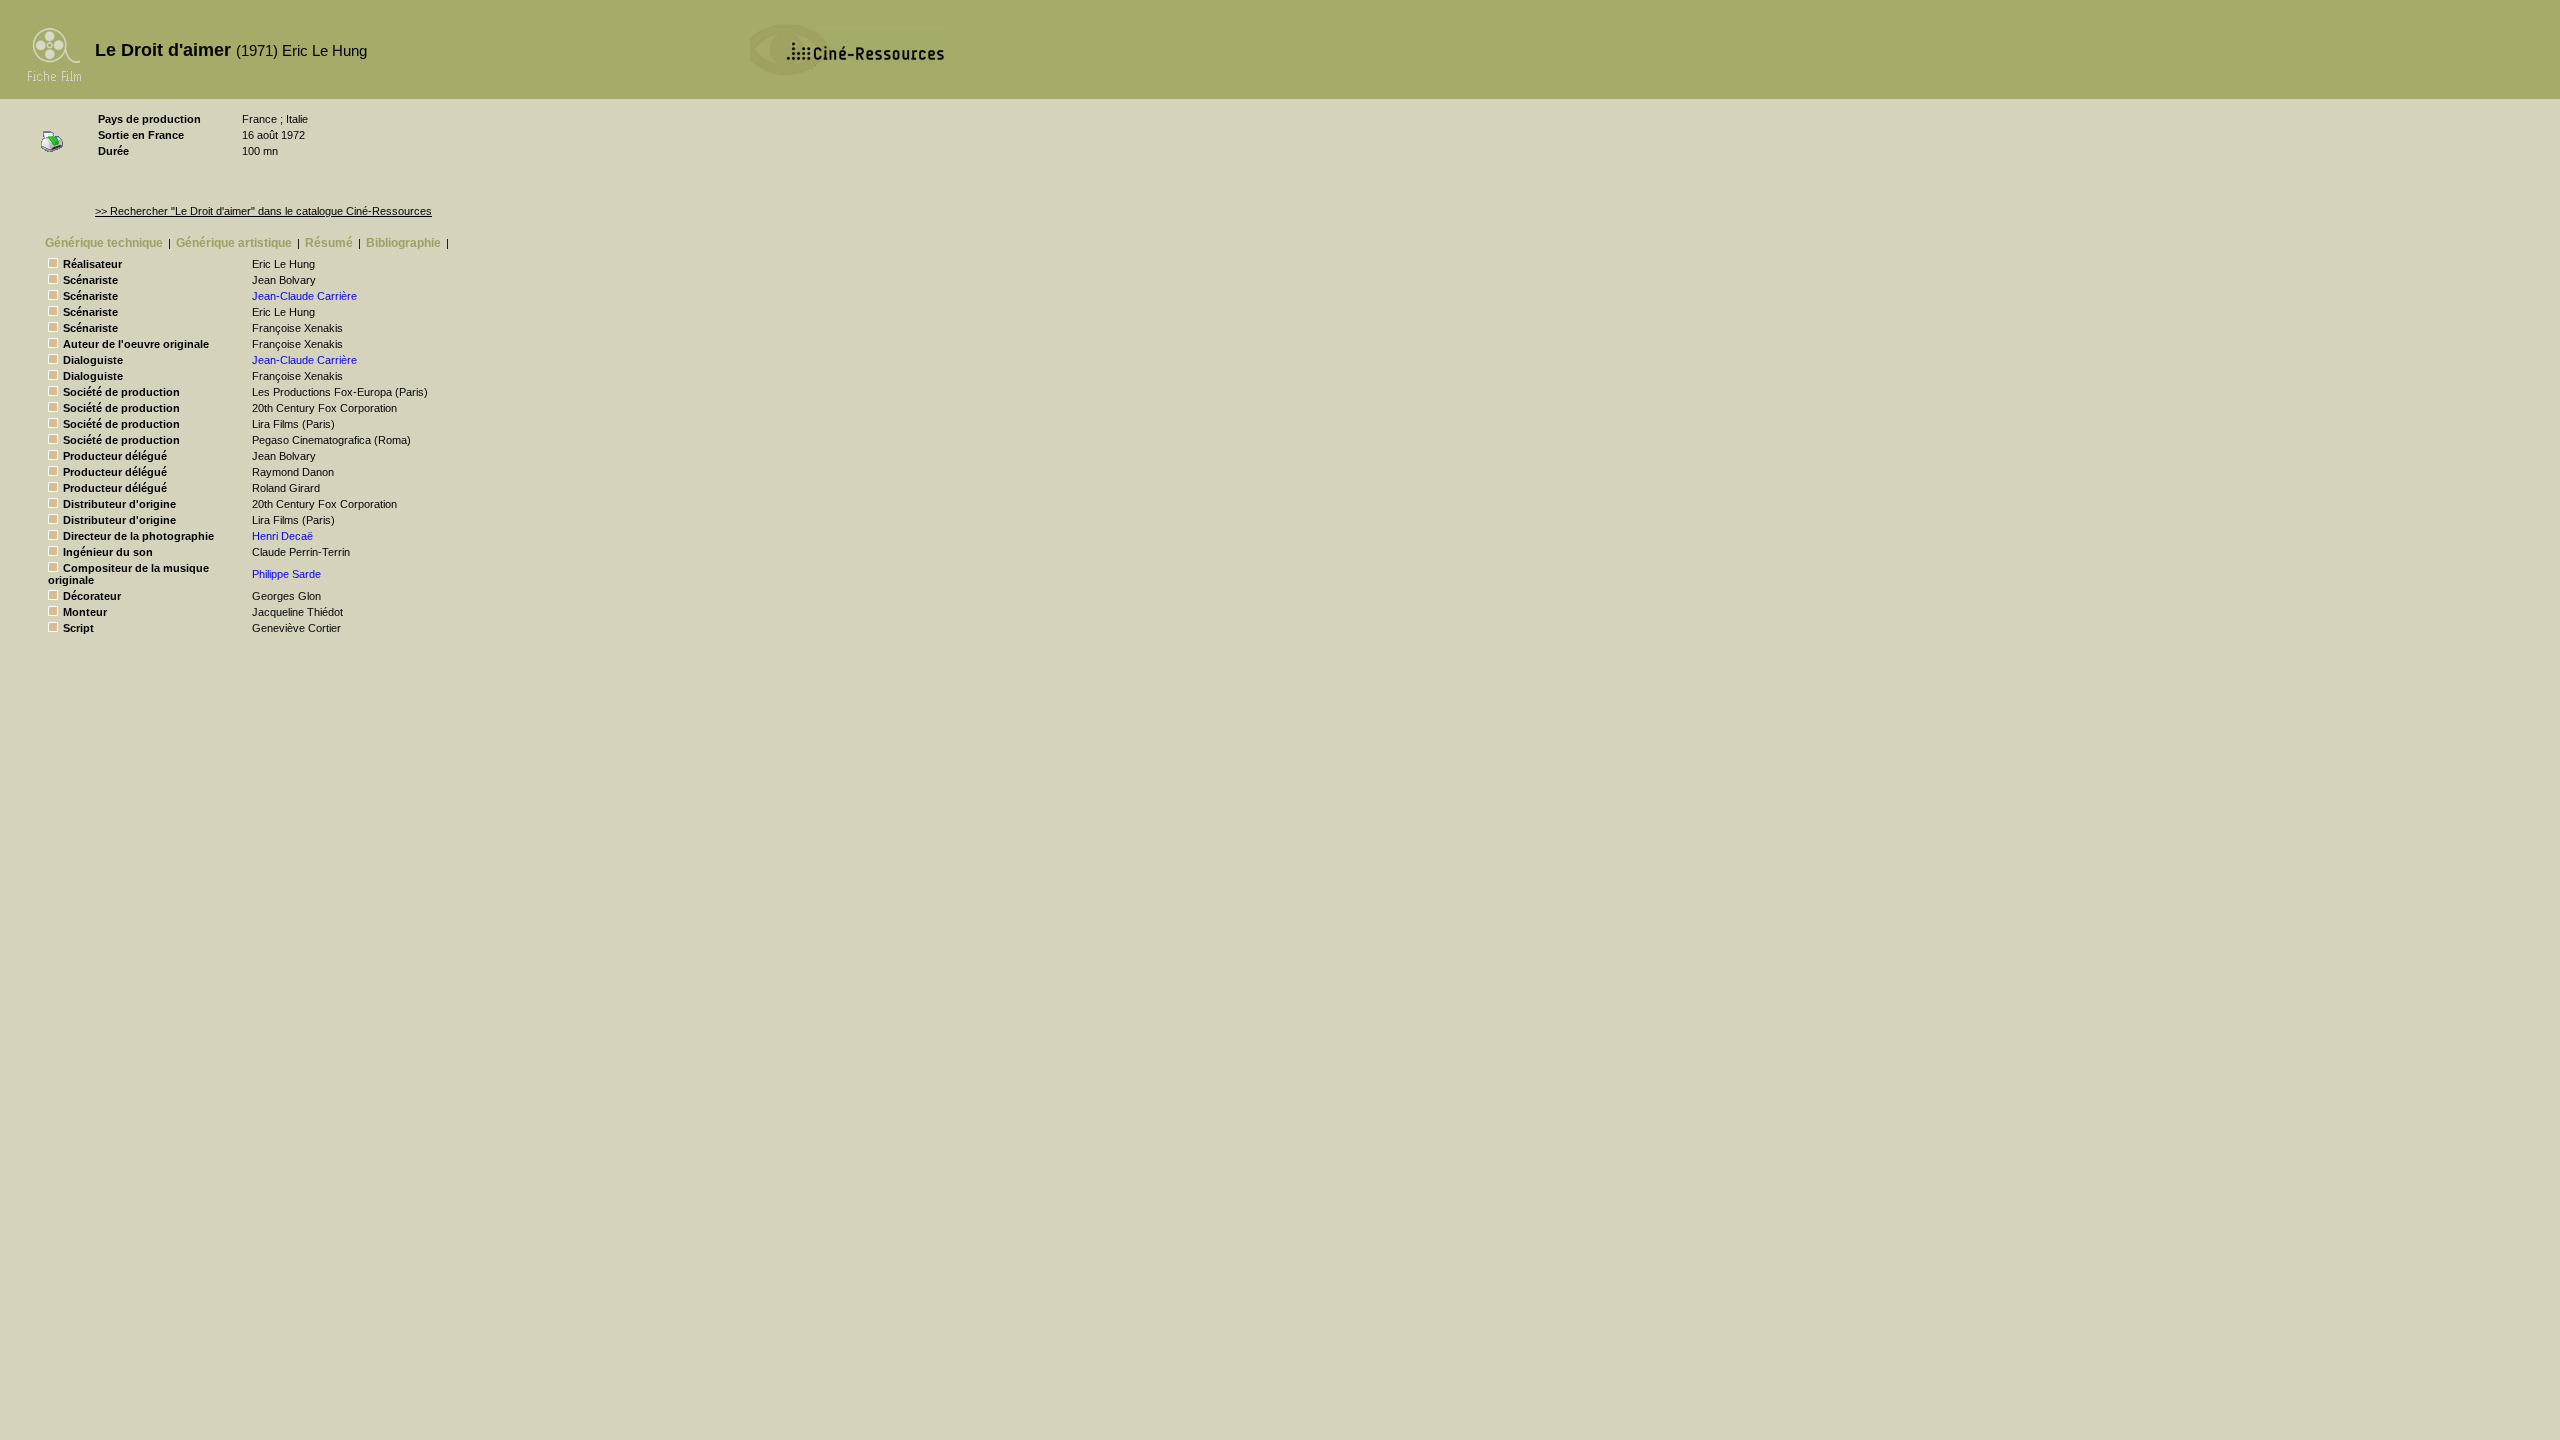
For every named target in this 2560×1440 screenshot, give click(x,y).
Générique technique (104, 243)
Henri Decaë (282, 536)
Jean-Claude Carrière (304, 296)
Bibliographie (403, 243)
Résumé (329, 243)
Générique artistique (234, 243)
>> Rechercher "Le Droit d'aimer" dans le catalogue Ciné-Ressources (263, 211)
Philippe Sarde (286, 574)
